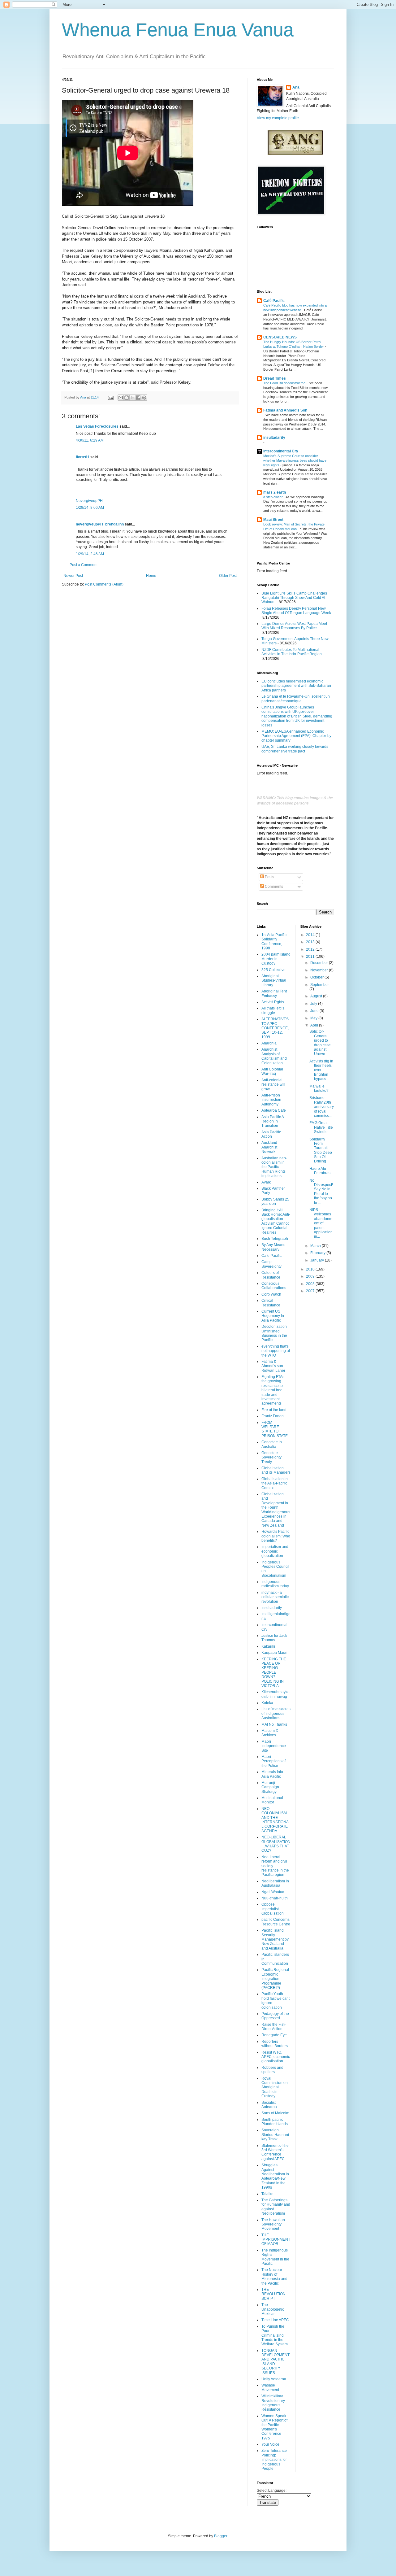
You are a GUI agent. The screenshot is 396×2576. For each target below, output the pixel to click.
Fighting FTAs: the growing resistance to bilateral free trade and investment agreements (273, 1390)
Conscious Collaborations (274, 1286)
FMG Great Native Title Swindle (321, 1127)
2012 (311, 949)
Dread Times (275, 378)
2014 (311, 935)
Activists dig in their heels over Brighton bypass (321, 1070)
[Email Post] (110, 397)
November (320, 970)
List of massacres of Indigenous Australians (276, 1713)
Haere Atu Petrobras (320, 1171)
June (315, 1011)
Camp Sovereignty (271, 1264)
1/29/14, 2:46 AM (90, 554)
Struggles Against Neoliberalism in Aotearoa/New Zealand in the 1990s (275, 2176)
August (317, 996)
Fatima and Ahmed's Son (285, 410)
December (320, 963)
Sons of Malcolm (275, 2113)
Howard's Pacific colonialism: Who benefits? (276, 1536)
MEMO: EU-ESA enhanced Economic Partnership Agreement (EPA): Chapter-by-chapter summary (297, 736)
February (318, 1253)
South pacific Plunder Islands (275, 2122)
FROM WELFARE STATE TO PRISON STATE (275, 1429)
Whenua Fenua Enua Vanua (178, 30)
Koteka (267, 1703)
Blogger (221, 2536)
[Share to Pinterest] (144, 398)
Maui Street (273, 520)
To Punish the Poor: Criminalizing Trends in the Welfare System (275, 2335)
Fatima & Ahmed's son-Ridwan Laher (273, 1366)
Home (151, 576)
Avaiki (267, 1182)
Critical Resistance (271, 1303)
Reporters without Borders (275, 2044)
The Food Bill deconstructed (285, 383)
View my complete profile (278, 118)
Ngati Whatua (273, 1892)
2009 (311, 1276)
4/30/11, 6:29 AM (90, 440)
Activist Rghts (273, 1002)
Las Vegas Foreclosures (97, 426)
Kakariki (268, 1646)
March (316, 1246)
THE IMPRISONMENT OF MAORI (276, 2240)
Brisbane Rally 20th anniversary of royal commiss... (322, 1107)
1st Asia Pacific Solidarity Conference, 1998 (274, 941)
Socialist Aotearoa (269, 2105)
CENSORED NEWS (280, 337)
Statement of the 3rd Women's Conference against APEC (275, 2152)
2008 (311, 1284)
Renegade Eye (274, 2035)
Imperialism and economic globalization (275, 1551)
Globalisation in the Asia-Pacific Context (275, 1483)
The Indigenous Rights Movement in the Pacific (275, 2257)
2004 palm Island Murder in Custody (276, 959)
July (314, 1004)
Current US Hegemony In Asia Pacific (273, 1316)
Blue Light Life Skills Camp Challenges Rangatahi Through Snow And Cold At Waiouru (294, 598)
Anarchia (269, 1043)
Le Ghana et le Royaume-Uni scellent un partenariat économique (296, 699)
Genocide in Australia (272, 1444)
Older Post (228, 576)
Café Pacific (274, 301)
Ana (296, 87)
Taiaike (267, 2194)
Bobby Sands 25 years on (275, 1201)
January (318, 1260)
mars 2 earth (275, 492)
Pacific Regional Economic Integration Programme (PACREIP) (275, 1979)
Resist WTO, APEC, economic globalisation (276, 2057)
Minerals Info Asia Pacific (272, 1774)
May (314, 1018)
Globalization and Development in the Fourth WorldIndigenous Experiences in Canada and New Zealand (276, 1510)
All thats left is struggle (273, 1010)
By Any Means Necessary (273, 1247)
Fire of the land (274, 1410)
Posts (269, 877)
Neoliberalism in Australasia (275, 1883)
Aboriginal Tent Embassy (274, 993)
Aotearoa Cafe (274, 1110)
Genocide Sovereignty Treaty (271, 1457)
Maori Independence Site (274, 1746)
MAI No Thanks (274, 1724)
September (320, 985)
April (315, 1025)
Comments (273, 887)
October (317, 977)
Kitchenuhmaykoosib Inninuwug (275, 1694)
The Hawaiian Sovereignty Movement (273, 2224)
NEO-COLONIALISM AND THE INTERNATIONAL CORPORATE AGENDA (275, 1820)
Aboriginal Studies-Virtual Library (274, 981)
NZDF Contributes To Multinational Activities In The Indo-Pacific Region (292, 652)
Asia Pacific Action (271, 1134)
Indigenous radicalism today (275, 1584)
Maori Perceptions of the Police (273, 1761)
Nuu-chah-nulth (275, 1898)
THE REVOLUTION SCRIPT (273, 2294)
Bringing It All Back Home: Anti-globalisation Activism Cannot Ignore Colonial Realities (276, 1221)
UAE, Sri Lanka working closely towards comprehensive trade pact (295, 749)
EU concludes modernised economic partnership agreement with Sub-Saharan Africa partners (296, 686)
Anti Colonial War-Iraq (272, 1071)
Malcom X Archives (270, 1733)
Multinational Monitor (272, 1800)
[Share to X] (132, 398)
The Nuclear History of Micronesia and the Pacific (274, 2276)
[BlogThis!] (127, 398)
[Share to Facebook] (138, 398)
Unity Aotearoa (274, 2379)
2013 (311, 942)
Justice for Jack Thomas (274, 1638)
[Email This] (121, 398)
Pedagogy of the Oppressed (275, 2016)
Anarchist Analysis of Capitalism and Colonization (274, 1056)
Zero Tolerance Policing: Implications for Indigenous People (274, 2460)
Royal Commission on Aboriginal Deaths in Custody (275, 2087)
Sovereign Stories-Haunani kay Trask (275, 2135)
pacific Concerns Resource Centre (276, 1922)
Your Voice (270, 2444)
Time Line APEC (275, 2320)
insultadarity (274, 438)
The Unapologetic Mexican (273, 2309)
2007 (311, 1291)
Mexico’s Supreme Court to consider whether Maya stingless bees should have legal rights (295, 460)
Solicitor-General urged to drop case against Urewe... (320, 1043)
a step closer (273, 497)
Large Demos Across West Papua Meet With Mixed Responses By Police (294, 626)
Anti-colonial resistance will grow (273, 1085)
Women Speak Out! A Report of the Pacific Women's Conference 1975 (274, 2427)
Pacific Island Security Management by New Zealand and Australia (275, 1939)
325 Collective (273, 970)
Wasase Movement (270, 2387)
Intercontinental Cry (281, 451)
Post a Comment (84, 565)
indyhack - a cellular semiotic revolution (275, 1597)
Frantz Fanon (273, 1416)
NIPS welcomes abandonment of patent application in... (321, 1223)
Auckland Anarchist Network (269, 1147)
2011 (311, 957)
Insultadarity (272, 1608)
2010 (311, 1269)
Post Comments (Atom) (104, 584)
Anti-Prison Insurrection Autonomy (271, 1100)
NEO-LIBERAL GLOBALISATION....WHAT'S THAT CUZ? (276, 1844)
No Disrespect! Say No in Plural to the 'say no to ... (321, 1192)
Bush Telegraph (275, 1239)
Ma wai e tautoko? (319, 1088)
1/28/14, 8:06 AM (90, 508)
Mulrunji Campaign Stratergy (270, 1787)
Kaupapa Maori (274, 1653)
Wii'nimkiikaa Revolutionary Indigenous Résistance (273, 2403)
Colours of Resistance (271, 1275)
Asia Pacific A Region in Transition (273, 1121)
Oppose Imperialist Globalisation (273, 1909)
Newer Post (73, 576)
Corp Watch (271, 1294)
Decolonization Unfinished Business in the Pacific (274, 1333)
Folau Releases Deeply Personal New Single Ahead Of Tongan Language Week (296, 611)
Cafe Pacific (271, 1256)
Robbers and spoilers (272, 2070)
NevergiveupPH (89, 501)
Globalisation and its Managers (276, 1470)
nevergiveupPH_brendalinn (100, 524)
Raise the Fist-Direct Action (273, 2027)
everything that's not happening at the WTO (276, 1351)
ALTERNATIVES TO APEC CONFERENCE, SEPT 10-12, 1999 (275, 1028)
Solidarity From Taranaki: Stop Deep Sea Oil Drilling (321, 1150)
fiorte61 (83, 457)
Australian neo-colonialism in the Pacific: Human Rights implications (274, 1167)
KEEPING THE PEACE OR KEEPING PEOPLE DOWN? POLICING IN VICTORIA (274, 1672)
